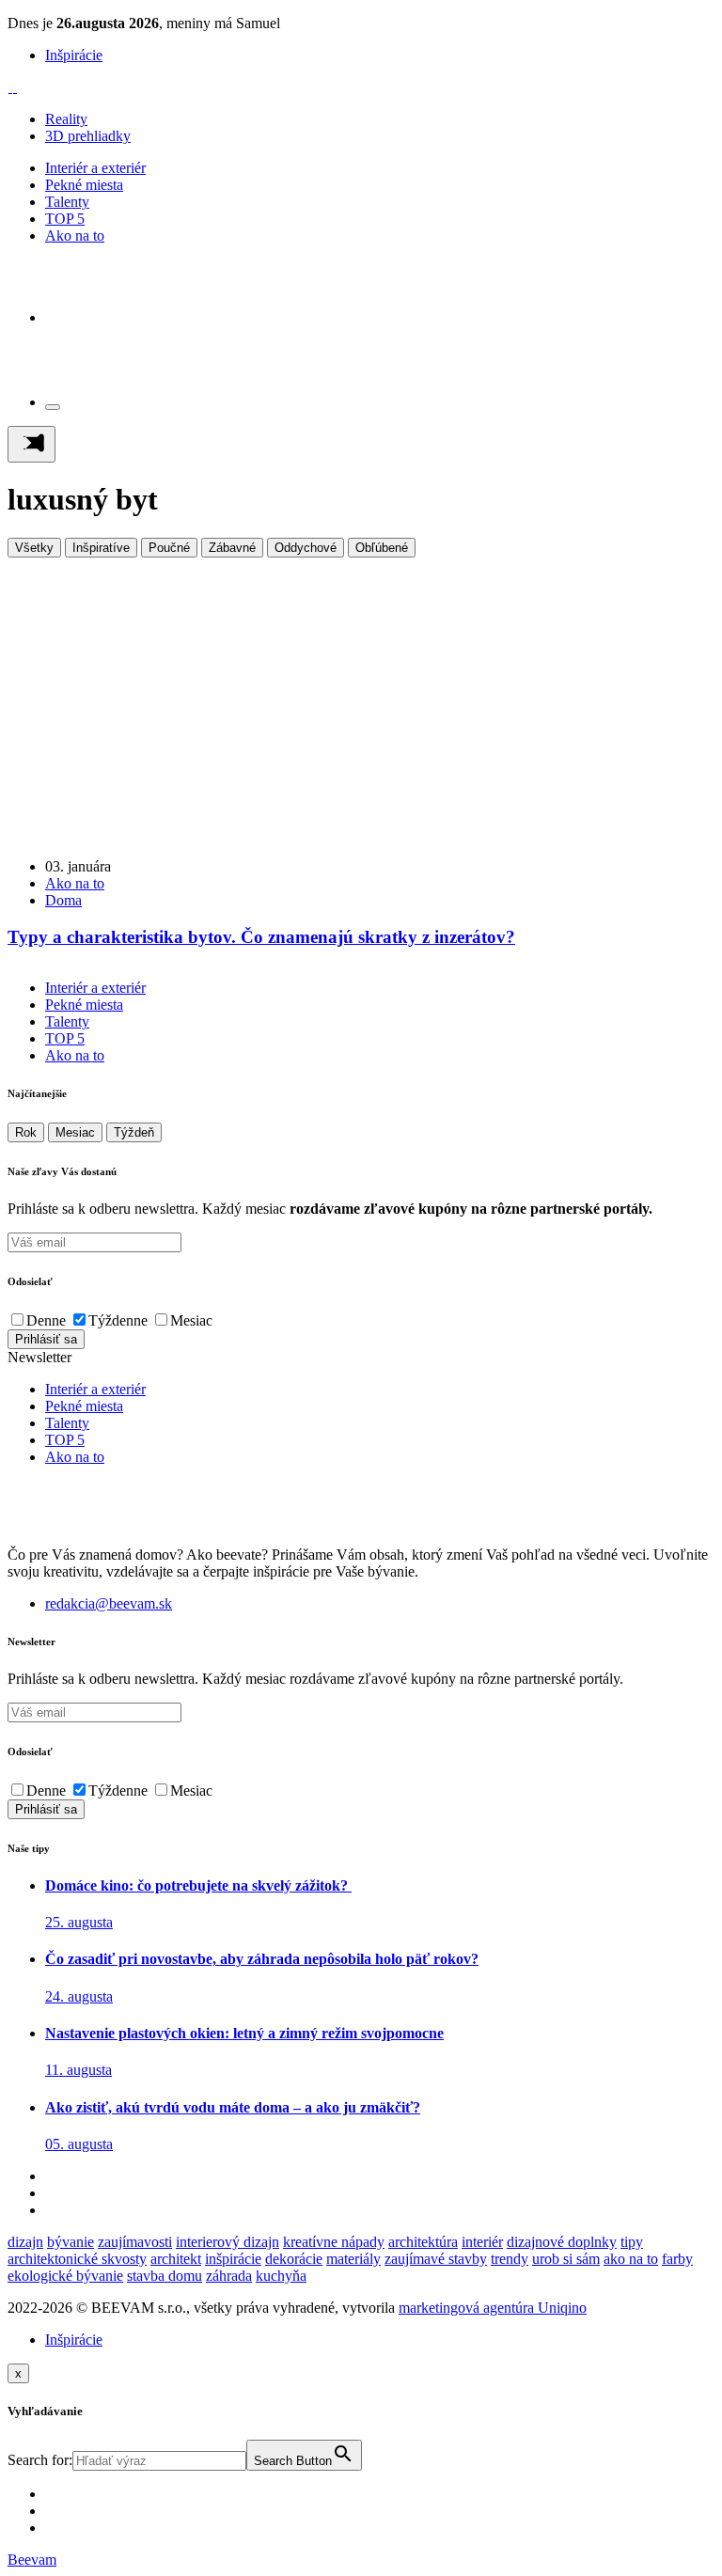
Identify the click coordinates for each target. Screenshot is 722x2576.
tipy (632, 2242)
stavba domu (165, 2276)
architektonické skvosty (77, 2259)
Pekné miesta (84, 185)
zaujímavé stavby (436, 2259)
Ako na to (75, 236)
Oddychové (306, 548)
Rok (26, 1132)
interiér (482, 2242)
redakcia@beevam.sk (109, 1603)
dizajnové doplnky (562, 2242)
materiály (353, 2259)
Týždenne (118, 1320)
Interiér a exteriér (95, 168)
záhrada (229, 2276)
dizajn (25, 2242)
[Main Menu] (31, 444)
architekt (176, 2259)
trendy (510, 2259)
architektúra (423, 2242)
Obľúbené (382, 548)
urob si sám (566, 2259)
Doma (63, 900)
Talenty (67, 202)
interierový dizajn (228, 2242)
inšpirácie (233, 2259)
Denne (46, 1320)
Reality (66, 119)
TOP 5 (65, 219)
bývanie (71, 2242)
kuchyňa (281, 2276)
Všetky (34, 548)
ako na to (631, 2259)
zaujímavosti (135, 2242)
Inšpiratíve (101, 548)
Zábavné (232, 548)
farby (677, 2259)
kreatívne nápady (334, 2242)
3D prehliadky (88, 136)
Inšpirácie (74, 55)
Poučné (169, 548)
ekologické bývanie (65, 2276)
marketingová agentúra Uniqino (493, 2308)
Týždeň (134, 1132)
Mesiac (75, 1132)
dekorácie (294, 2259)
